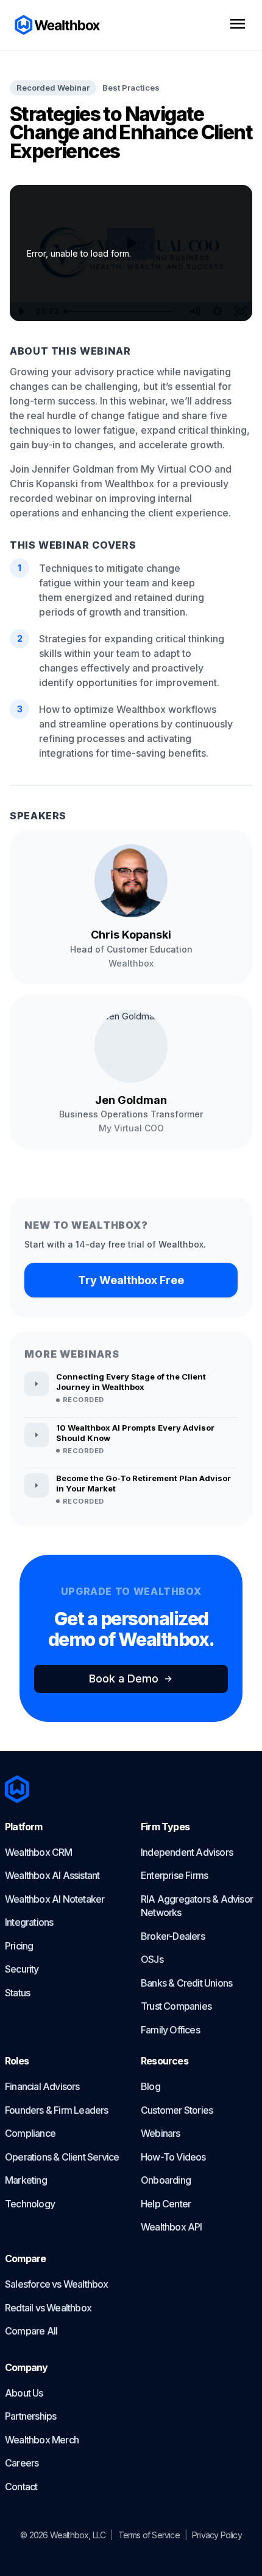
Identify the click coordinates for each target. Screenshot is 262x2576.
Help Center (166, 2204)
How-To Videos (173, 2157)
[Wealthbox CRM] (58, 25)
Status (17, 1993)
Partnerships (30, 2416)
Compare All (31, 2331)
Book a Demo (124, 1679)
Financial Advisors (42, 2086)
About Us (24, 2393)
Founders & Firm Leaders (57, 2110)
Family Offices (170, 2030)
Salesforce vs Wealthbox (57, 2284)
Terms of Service (149, 2535)
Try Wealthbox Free (131, 1280)
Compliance (30, 2133)
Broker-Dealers (173, 1936)
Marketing (26, 2180)
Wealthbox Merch (42, 2440)
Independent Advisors (187, 1852)
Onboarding (166, 2180)
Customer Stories (177, 2110)
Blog (150, 2086)
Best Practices (131, 88)
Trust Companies (176, 2006)
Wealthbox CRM (39, 1852)
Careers (22, 2463)
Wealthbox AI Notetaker (55, 1899)
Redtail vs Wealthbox (48, 2308)
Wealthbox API (172, 2227)
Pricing (19, 1946)
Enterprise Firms (174, 1875)
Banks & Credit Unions (186, 1983)
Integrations (29, 1922)
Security (22, 1969)
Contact (21, 2487)
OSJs (152, 1959)
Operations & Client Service (62, 2157)
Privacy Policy (217, 2535)
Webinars (161, 2133)
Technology (30, 2204)
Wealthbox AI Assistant (52, 1875)
